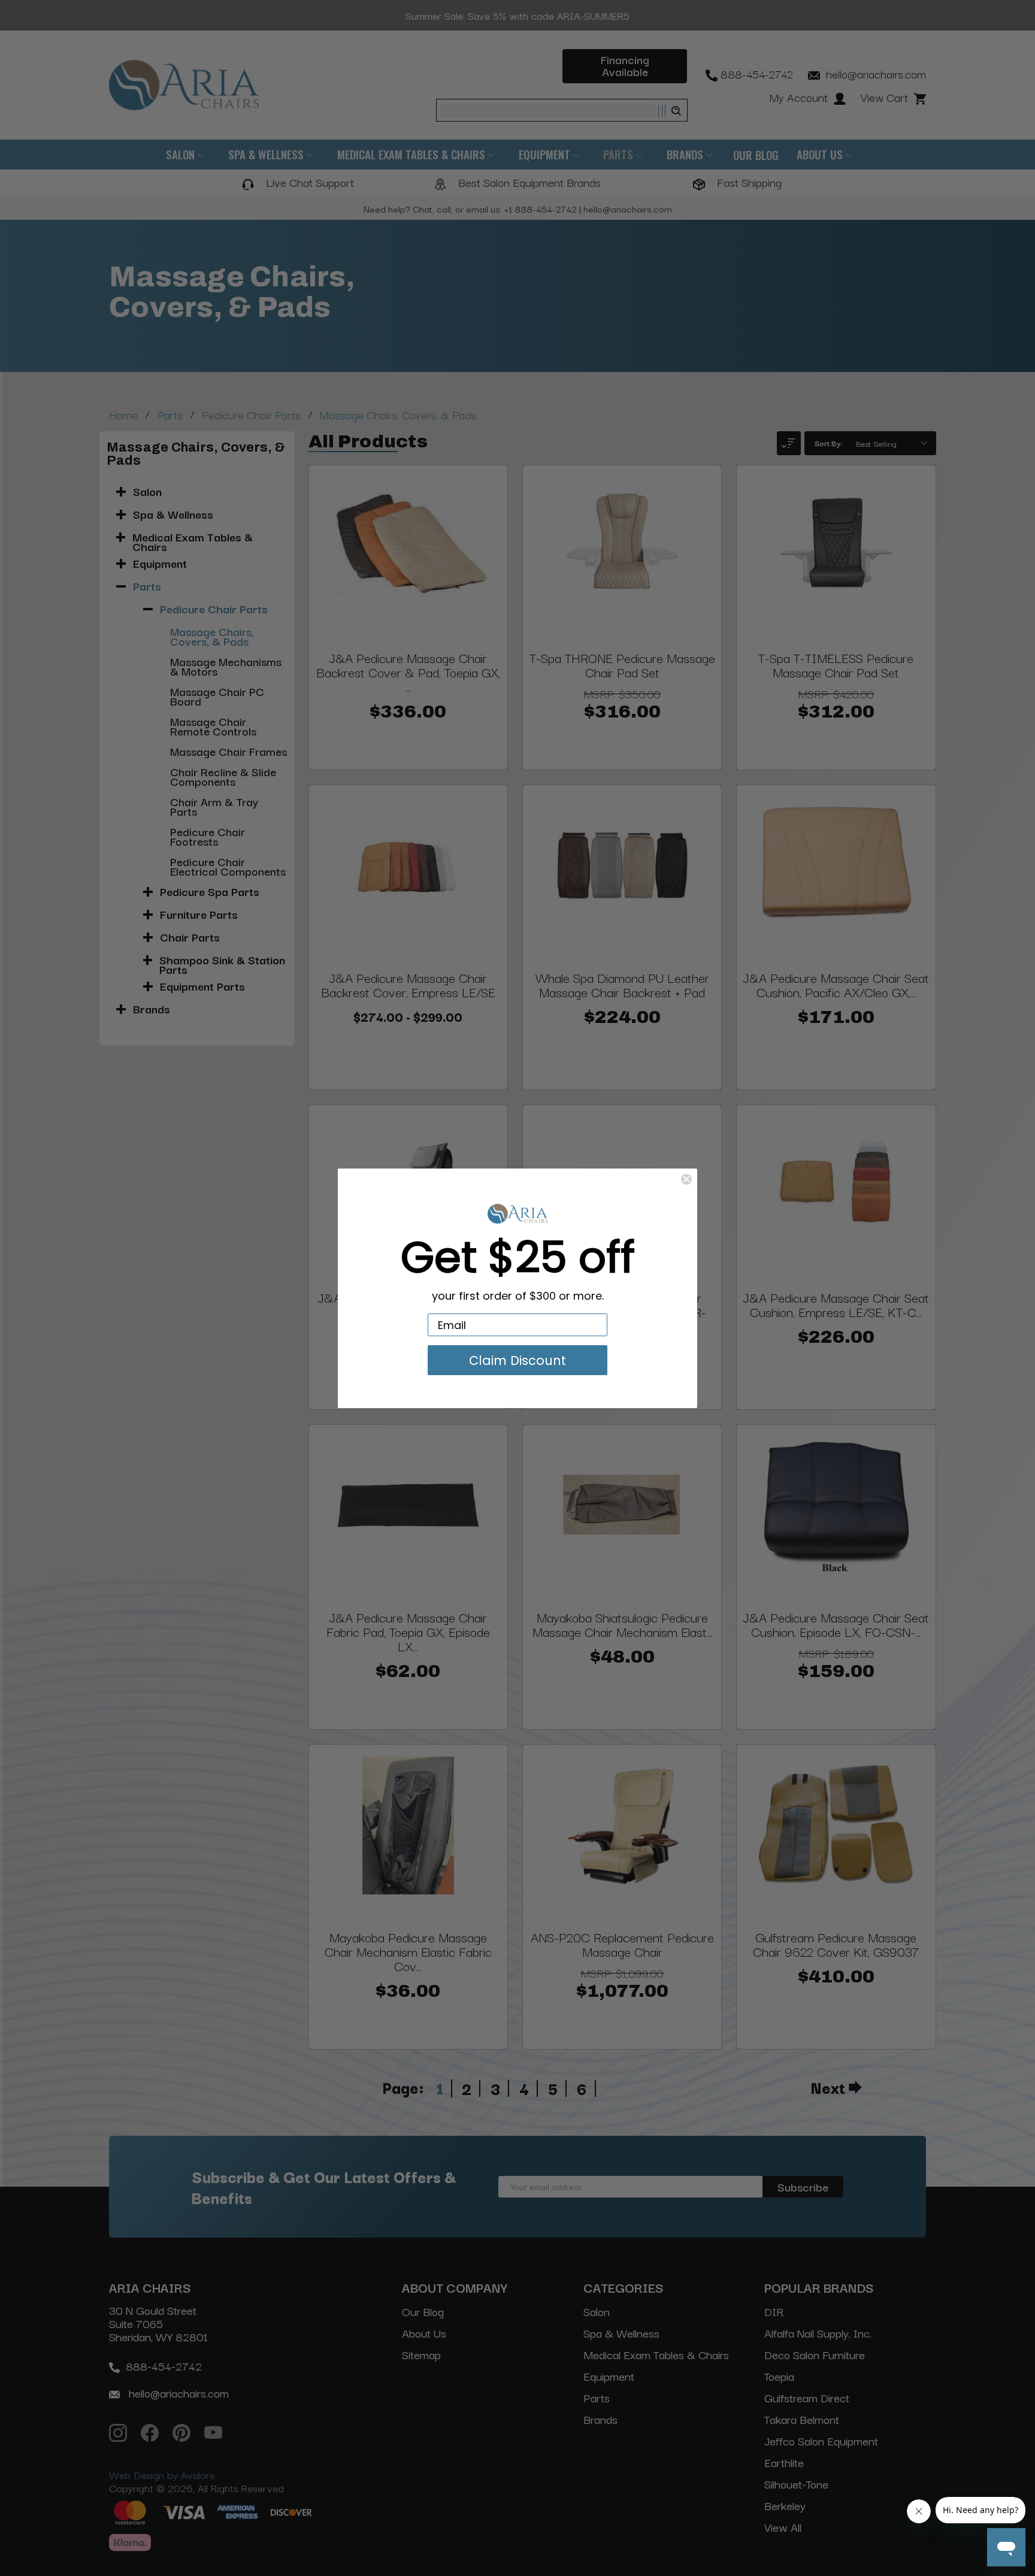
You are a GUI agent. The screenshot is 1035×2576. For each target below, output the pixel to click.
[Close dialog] (686, 1179)
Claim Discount (517, 1360)
